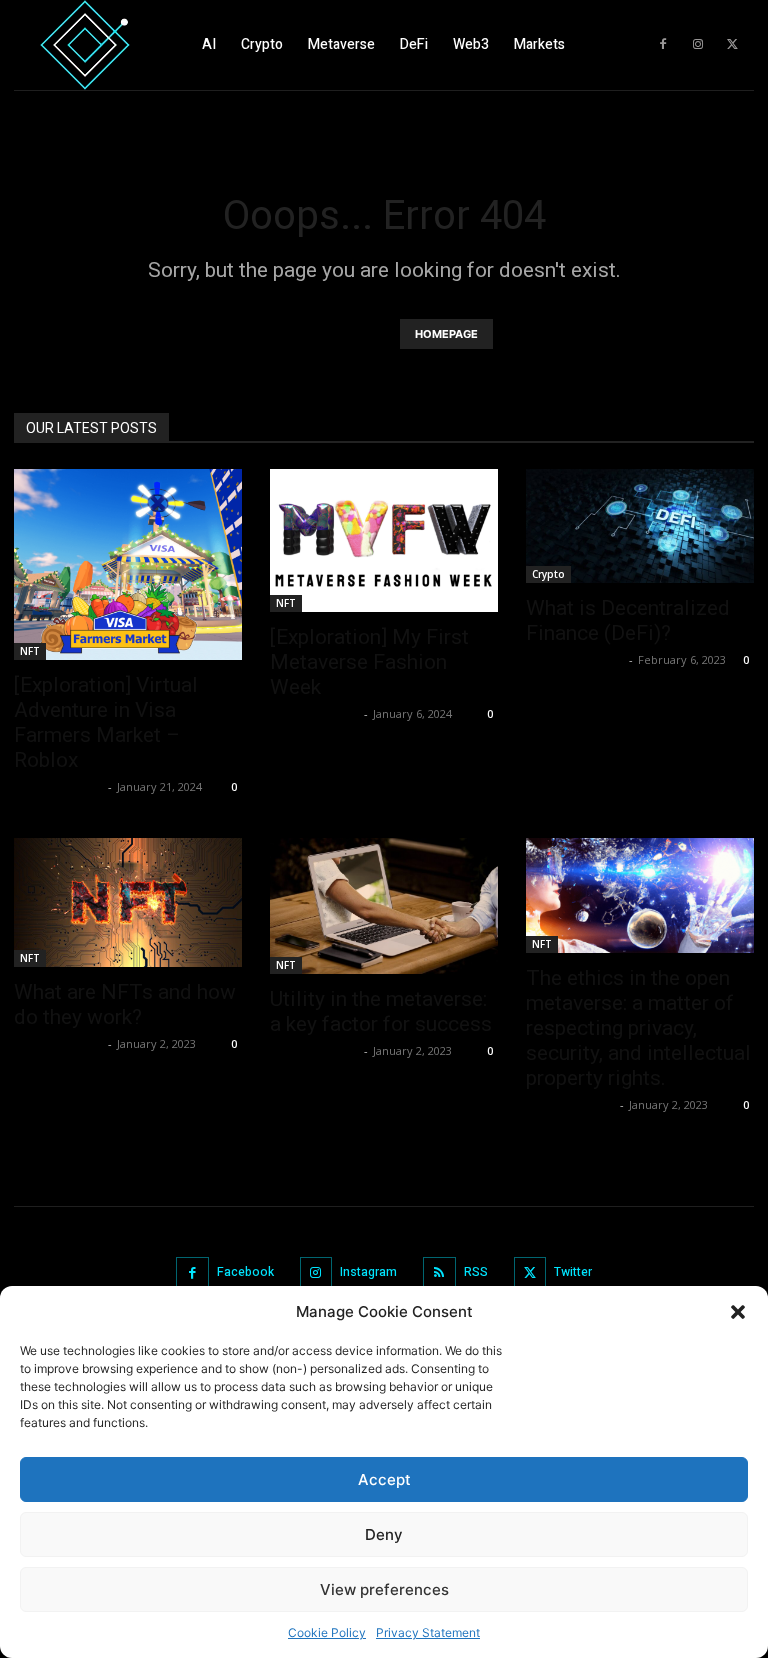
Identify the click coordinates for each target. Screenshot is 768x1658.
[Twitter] (733, 45)
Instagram (368, 1272)
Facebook (245, 1272)
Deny (384, 1534)
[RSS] (439, 1273)
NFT (30, 651)
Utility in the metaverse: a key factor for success (381, 1011)
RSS (476, 1272)
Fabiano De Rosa (575, 659)
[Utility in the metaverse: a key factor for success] (384, 905)
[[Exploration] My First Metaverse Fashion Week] (384, 540)
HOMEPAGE (446, 334)
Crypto (548, 574)
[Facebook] (663, 45)
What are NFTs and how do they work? (125, 1004)
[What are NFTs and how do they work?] (128, 902)
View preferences (384, 1589)
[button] (738, 1312)
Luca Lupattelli (58, 786)
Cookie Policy (327, 1632)
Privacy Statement (428, 1632)
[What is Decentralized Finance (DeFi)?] (640, 526)
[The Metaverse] (85, 45)
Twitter (573, 1272)
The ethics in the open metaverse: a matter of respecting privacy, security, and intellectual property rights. (638, 1028)
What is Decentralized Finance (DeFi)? (628, 620)
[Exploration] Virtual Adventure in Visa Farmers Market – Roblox (106, 722)
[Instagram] (698, 45)
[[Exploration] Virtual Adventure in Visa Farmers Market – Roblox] (128, 564)
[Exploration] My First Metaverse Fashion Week (369, 662)
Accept (384, 1479)
